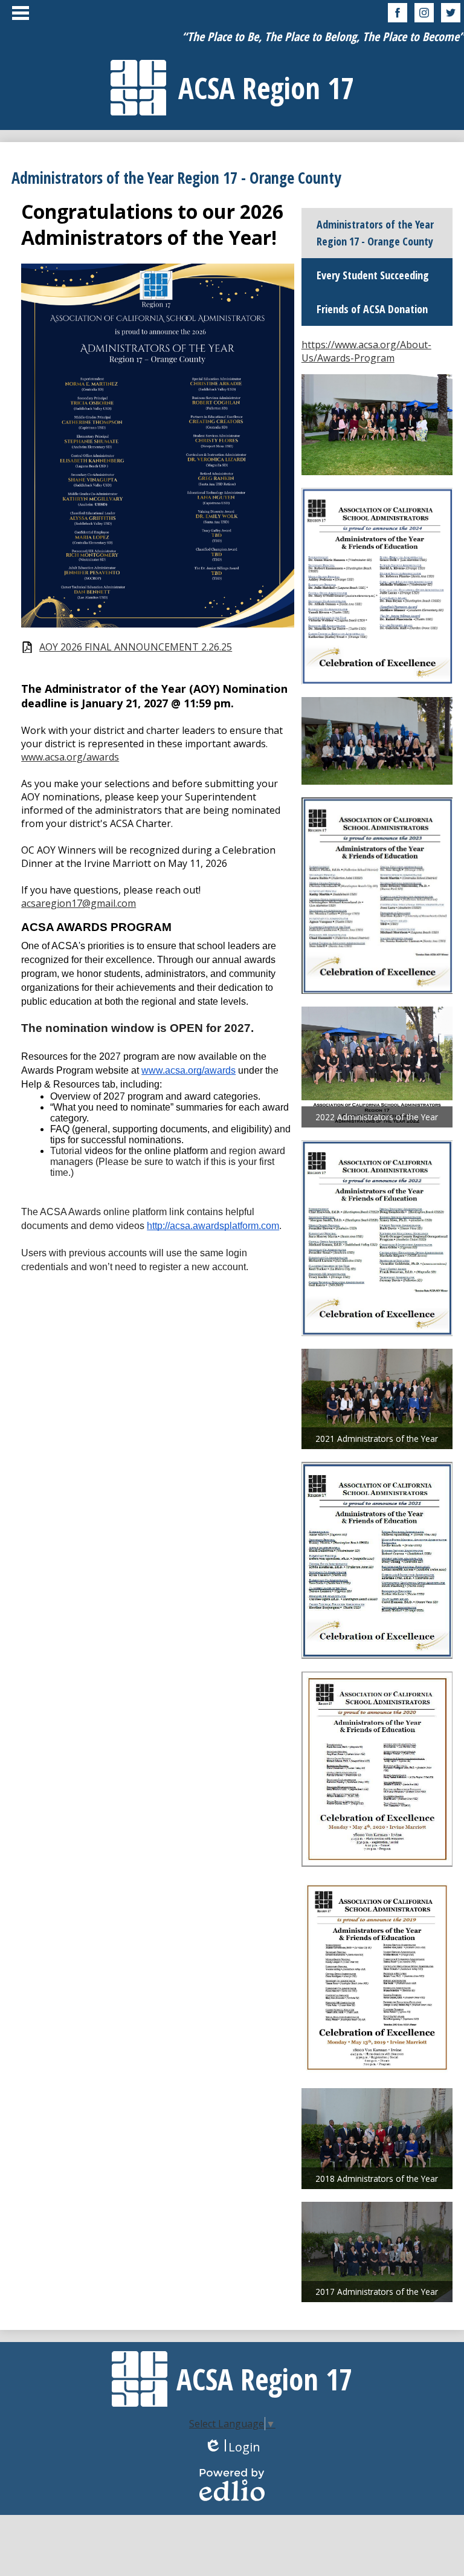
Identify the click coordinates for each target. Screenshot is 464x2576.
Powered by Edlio (232, 2485)
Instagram (424, 13)
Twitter (451, 13)
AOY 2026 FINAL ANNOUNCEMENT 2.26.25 (136, 647)
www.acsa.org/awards (70, 757)
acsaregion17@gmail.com (79, 903)
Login (232, 2447)
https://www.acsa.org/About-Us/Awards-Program (366, 351)
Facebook (398, 13)
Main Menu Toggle (21, 13)
